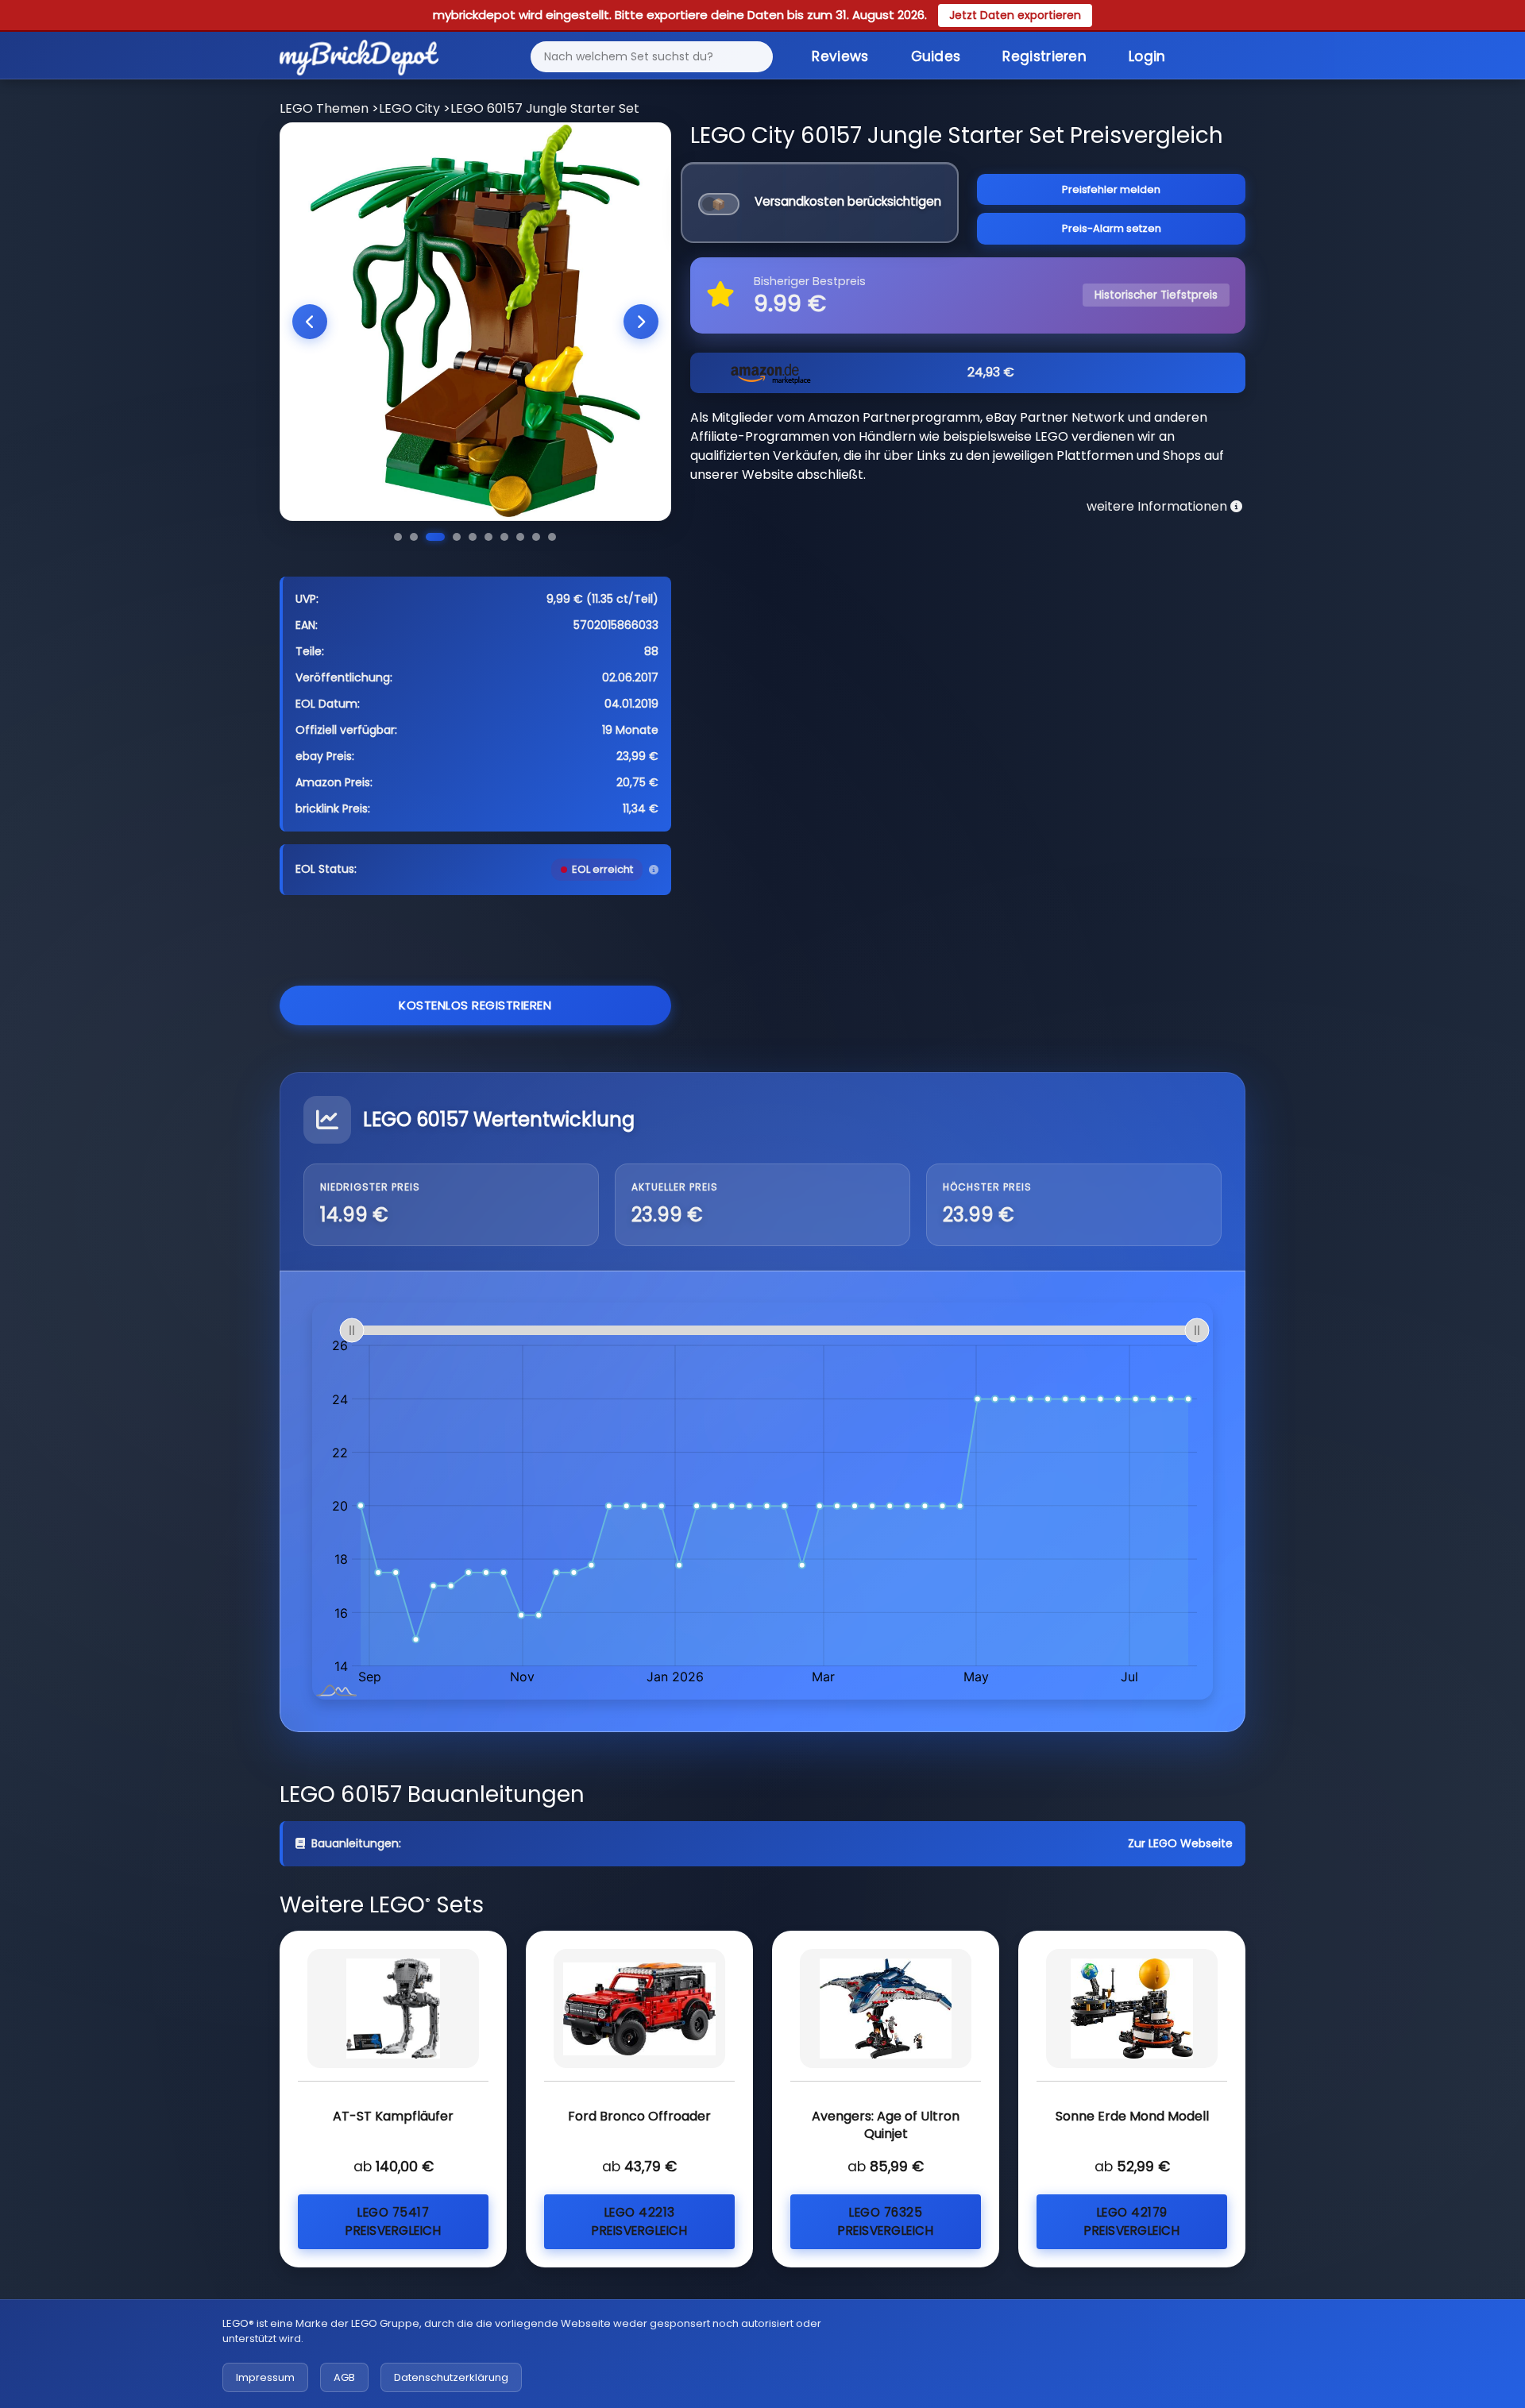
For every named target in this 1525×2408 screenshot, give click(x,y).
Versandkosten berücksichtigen (848, 201)
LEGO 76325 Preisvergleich (886, 2221)
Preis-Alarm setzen (1112, 228)
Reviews (840, 56)
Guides (936, 56)
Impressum (265, 2377)
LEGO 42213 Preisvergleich (639, 2221)
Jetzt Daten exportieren (1015, 15)
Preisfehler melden (1111, 189)
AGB (344, 2377)
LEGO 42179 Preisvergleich (1132, 2221)
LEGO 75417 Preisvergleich (393, 2221)
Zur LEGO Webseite (1180, 1843)
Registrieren (1044, 56)
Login (1147, 56)
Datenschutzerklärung (451, 2377)
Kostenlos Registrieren (475, 1005)
